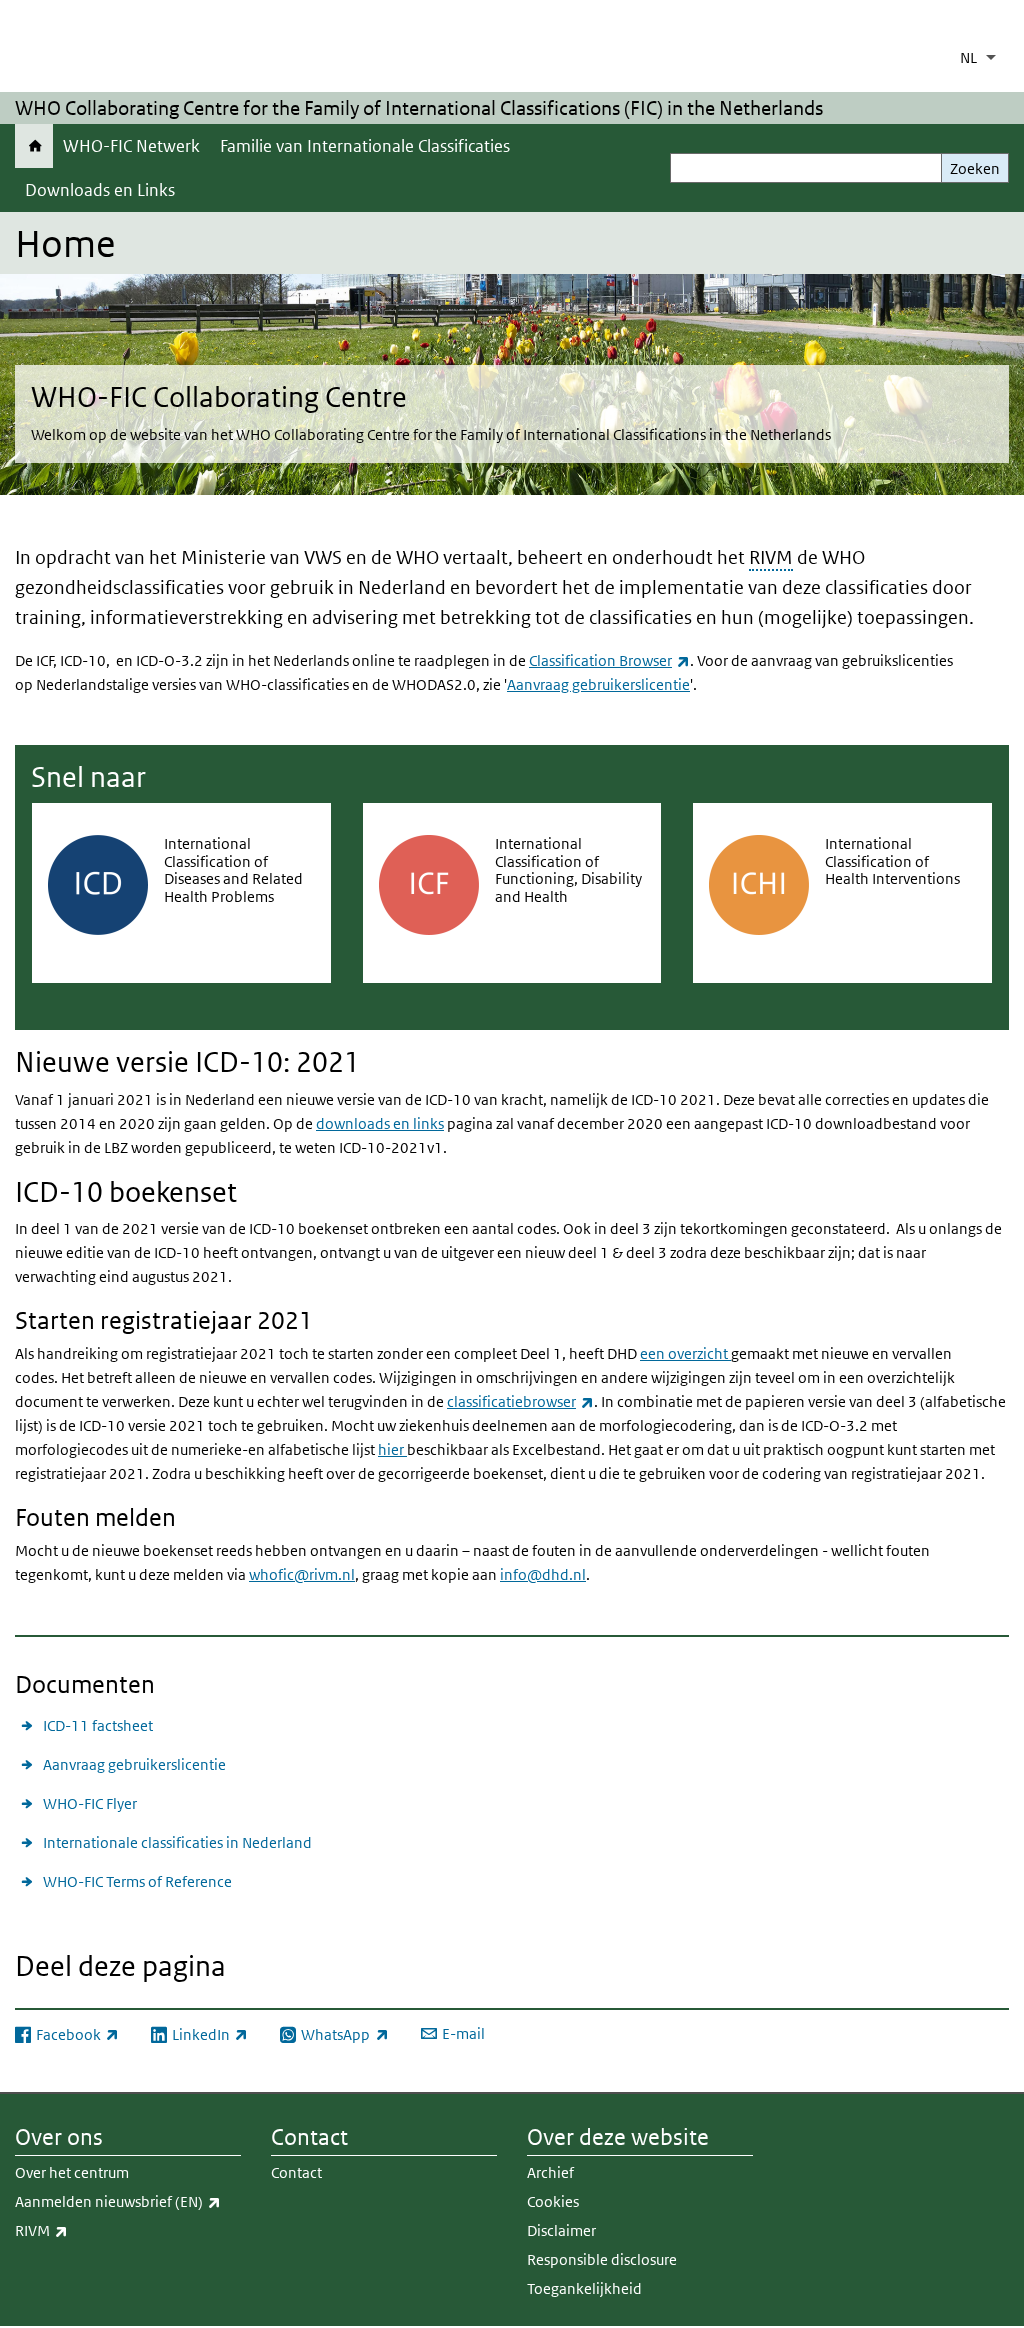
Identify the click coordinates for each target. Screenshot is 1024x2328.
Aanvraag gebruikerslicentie (598, 684)
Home (34, 146)
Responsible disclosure (602, 2259)
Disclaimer (561, 2230)
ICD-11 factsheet (98, 1725)
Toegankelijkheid (584, 2288)
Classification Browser (609, 660)
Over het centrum (72, 2172)
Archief (550, 2172)
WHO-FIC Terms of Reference (137, 1881)
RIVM (771, 557)
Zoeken (975, 168)
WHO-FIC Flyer (90, 1803)
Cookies (553, 2201)
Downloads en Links (100, 190)
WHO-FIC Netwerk (131, 146)
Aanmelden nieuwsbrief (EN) (128, 2201)
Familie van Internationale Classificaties (365, 146)
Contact (296, 2172)
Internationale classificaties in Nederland (177, 1842)
